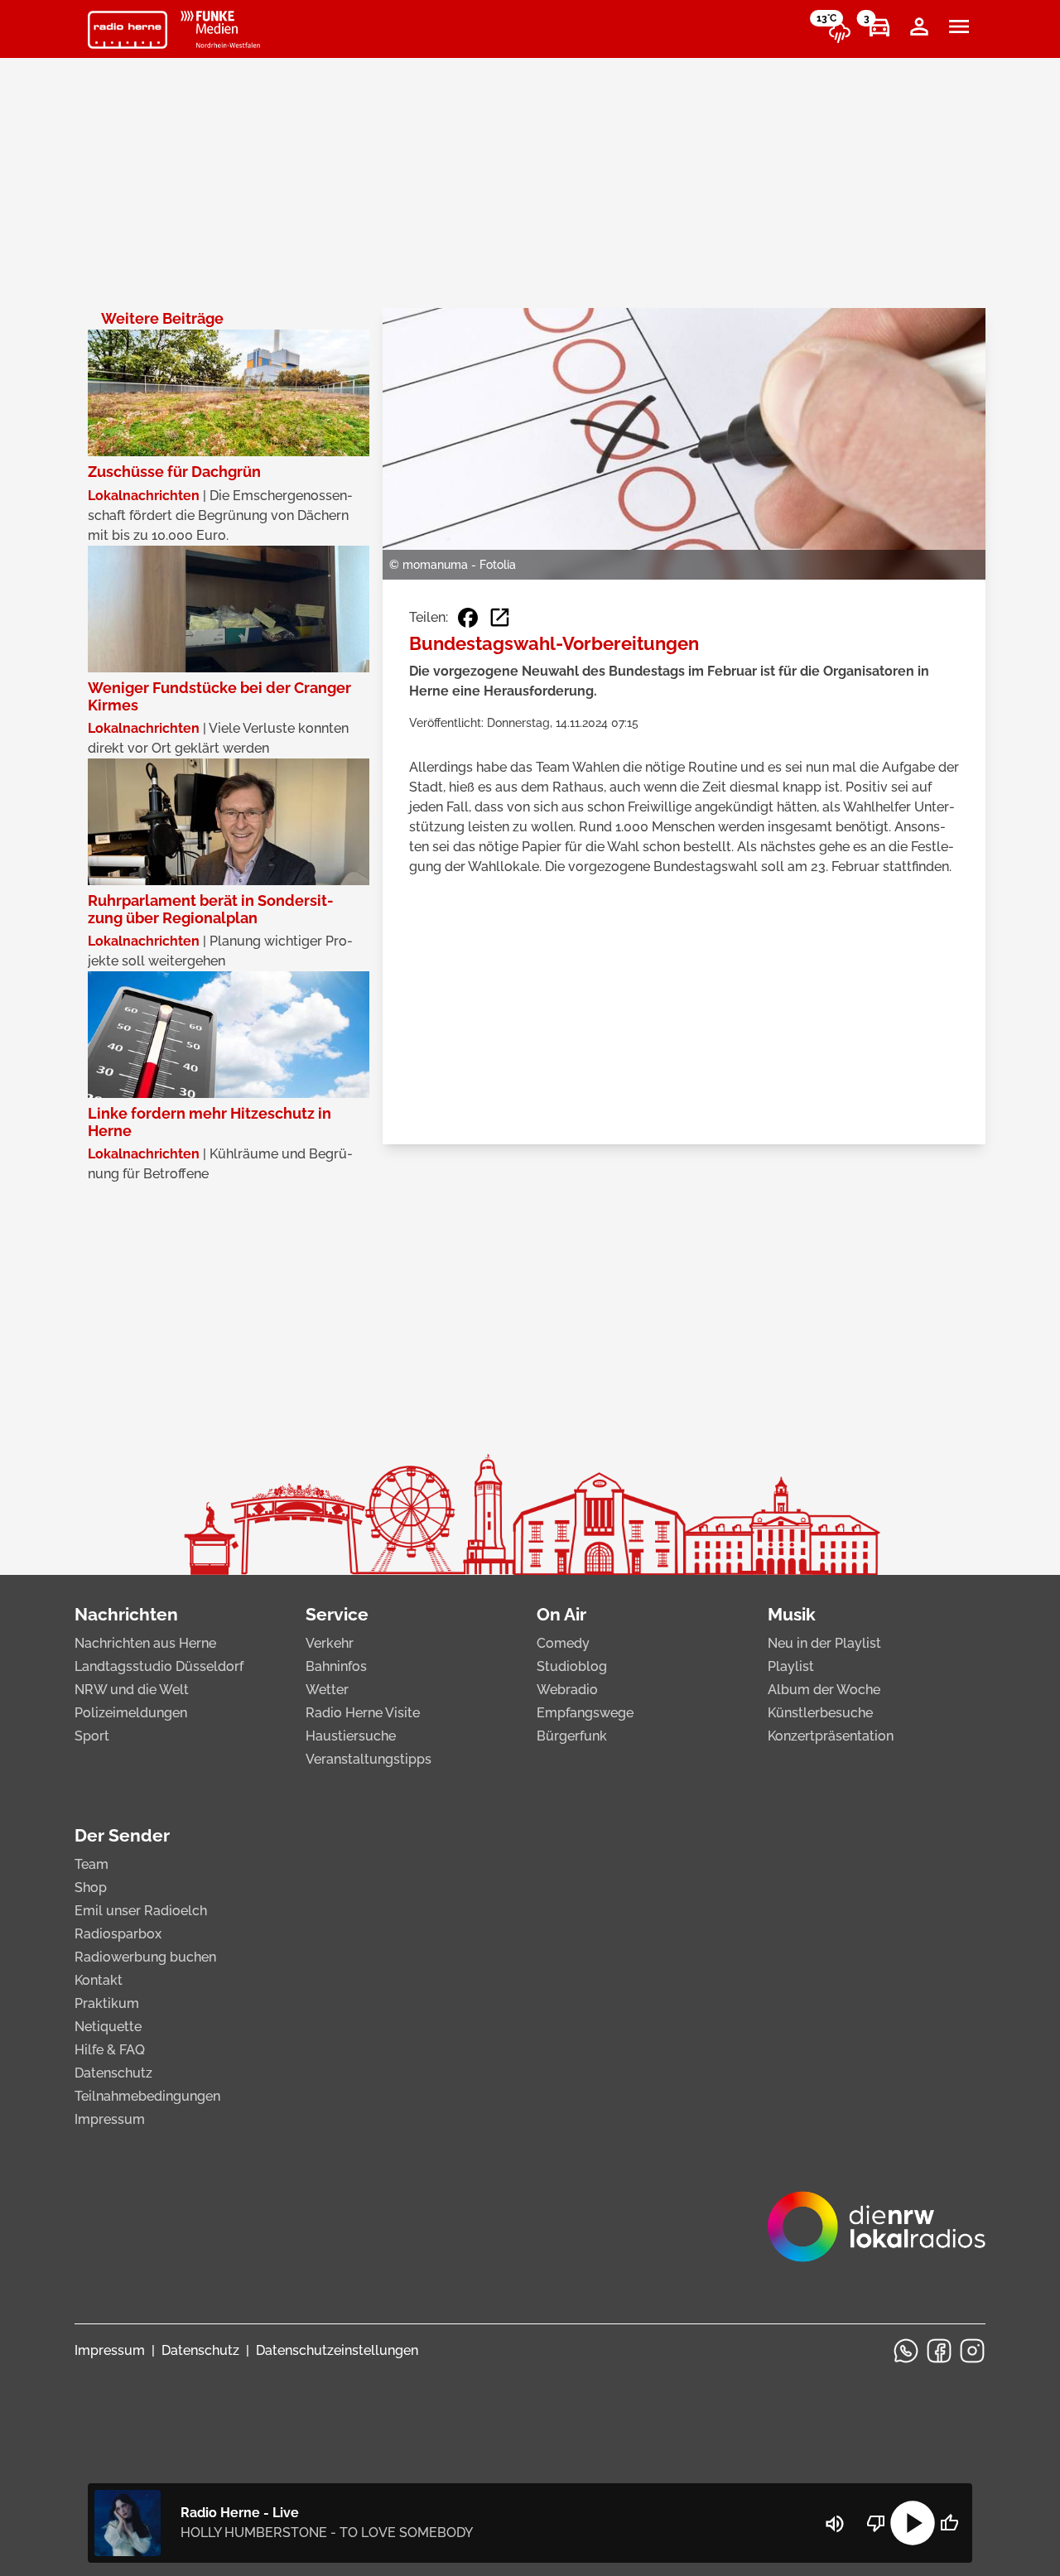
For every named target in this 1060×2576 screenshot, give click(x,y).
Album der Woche (824, 1690)
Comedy (563, 1643)
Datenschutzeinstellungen (337, 2350)
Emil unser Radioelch (141, 1911)
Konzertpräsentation (831, 1736)
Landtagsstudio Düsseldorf (159, 1666)
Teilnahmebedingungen (147, 2096)
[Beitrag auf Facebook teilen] (468, 618)
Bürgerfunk (572, 1736)
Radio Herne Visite (363, 1713)
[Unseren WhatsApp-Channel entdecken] (906, 2351)
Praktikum (107, 2003)
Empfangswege (585, 1713)
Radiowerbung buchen (145, 1957)
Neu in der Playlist (824, 1643)
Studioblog (572, 1666)
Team (92, 1864)
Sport (92, 1736)
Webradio (567, 1690)
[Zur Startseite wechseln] (128, 30)
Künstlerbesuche (820, 1713)
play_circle (913, 2523)
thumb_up (949, 2523)
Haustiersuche (351, 1736)
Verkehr (330, 1643)
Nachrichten (126, 1614)
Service (337, 1614)
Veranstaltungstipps (369, 1759)
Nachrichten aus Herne (145, 1643)
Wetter (327, 1690)
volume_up (835, 2524)
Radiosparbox (118, 1934)
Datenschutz (113, 2073)
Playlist (791, 1666)
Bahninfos (336, 1666)
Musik (792, 1614)
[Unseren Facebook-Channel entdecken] (939, 2351)
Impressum (110, 2119)
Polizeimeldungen (131, 1713)
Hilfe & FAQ (110, 2050)
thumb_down (876, 2523)
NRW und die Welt (132, 1690)
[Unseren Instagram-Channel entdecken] (972, 2351)
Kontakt (99, 1980)
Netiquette (108, 2027)
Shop (91, 1887)
